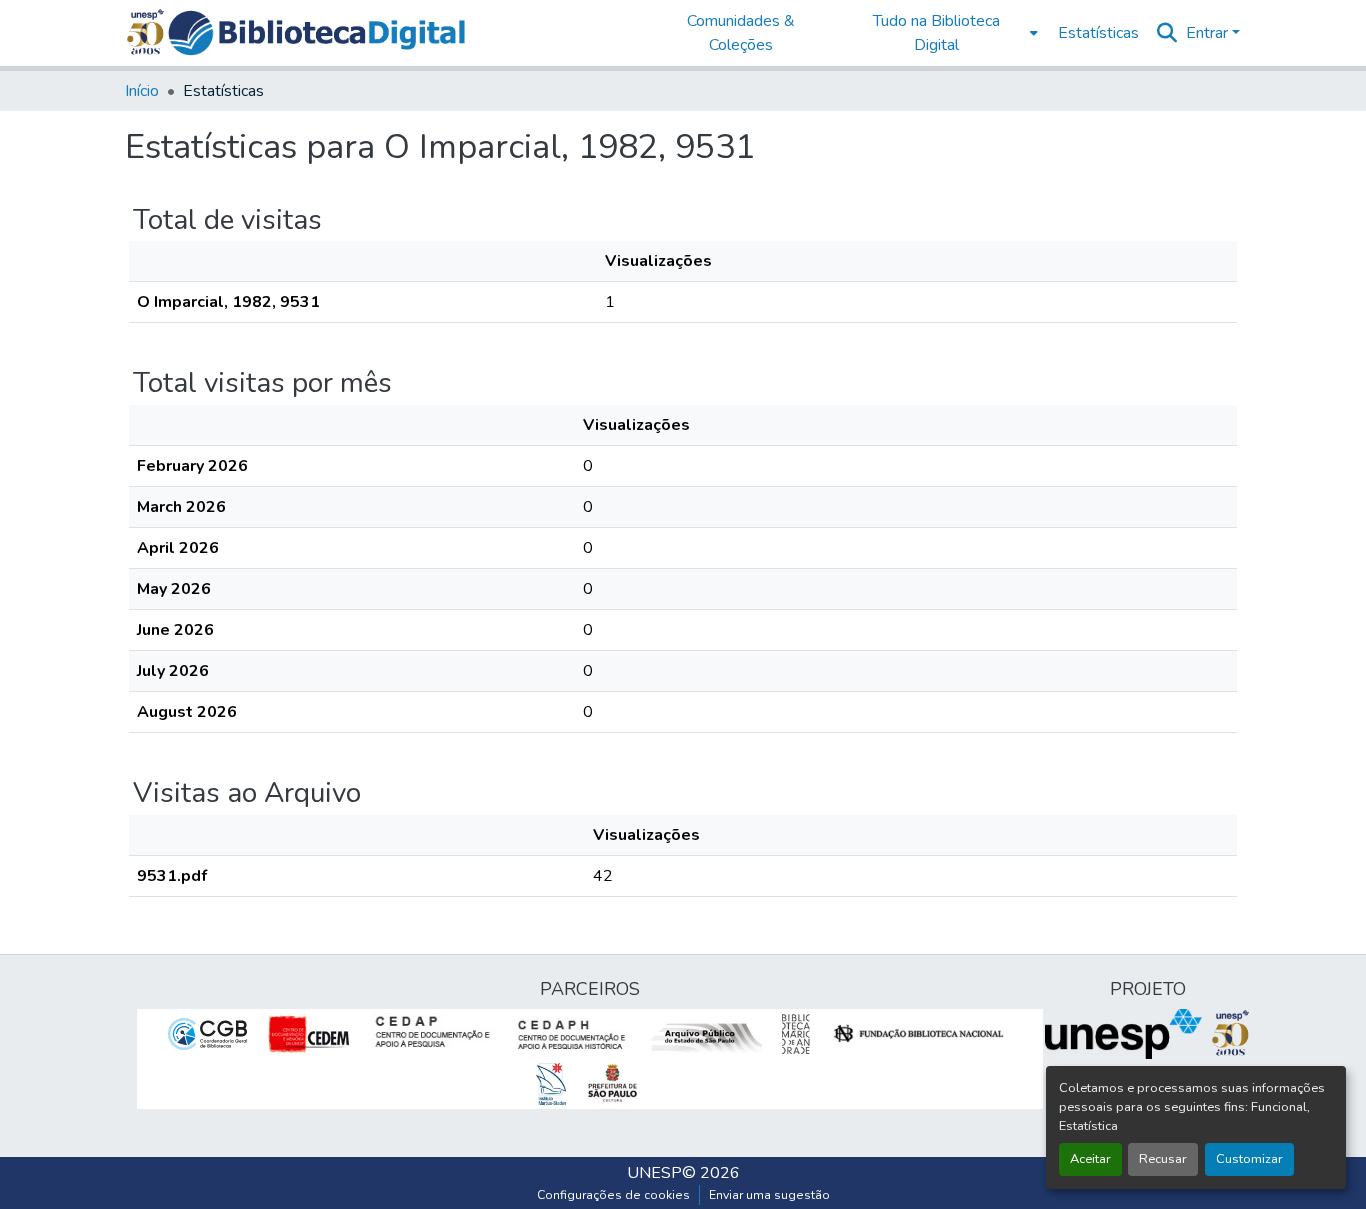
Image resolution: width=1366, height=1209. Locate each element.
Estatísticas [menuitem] (1098, 33)
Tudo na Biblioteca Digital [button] (936, 33)
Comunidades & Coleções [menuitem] (741, 33)
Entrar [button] (1209, 33)
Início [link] (142, 91)
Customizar (1249, 1159)
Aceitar (1090, 1159)
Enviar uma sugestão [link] (769, 1195)
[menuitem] (942, 33)
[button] (316, 33)
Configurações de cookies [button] (613, 1195)
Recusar (1163, 1159)
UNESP (654, 1173)
